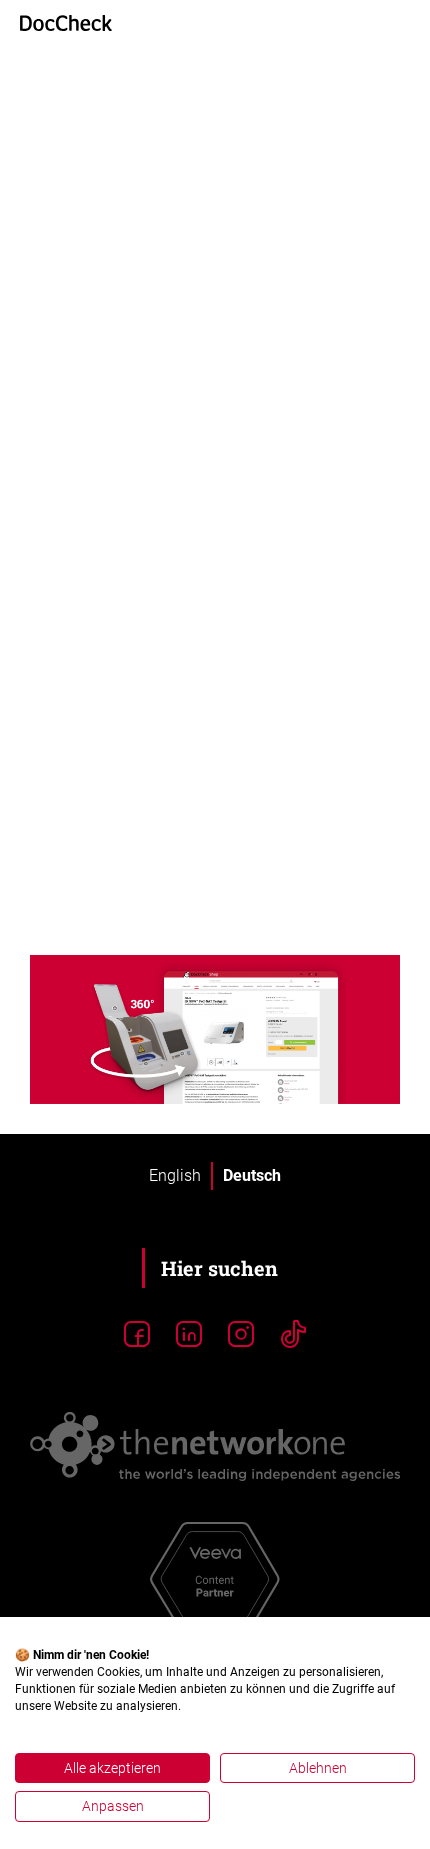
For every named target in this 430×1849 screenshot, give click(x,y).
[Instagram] (241, 1335)
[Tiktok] (293, 1335)
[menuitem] (175, 1176)
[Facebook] (137, 1335)
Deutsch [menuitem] (252, 1175)
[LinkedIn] (189, 1335)
